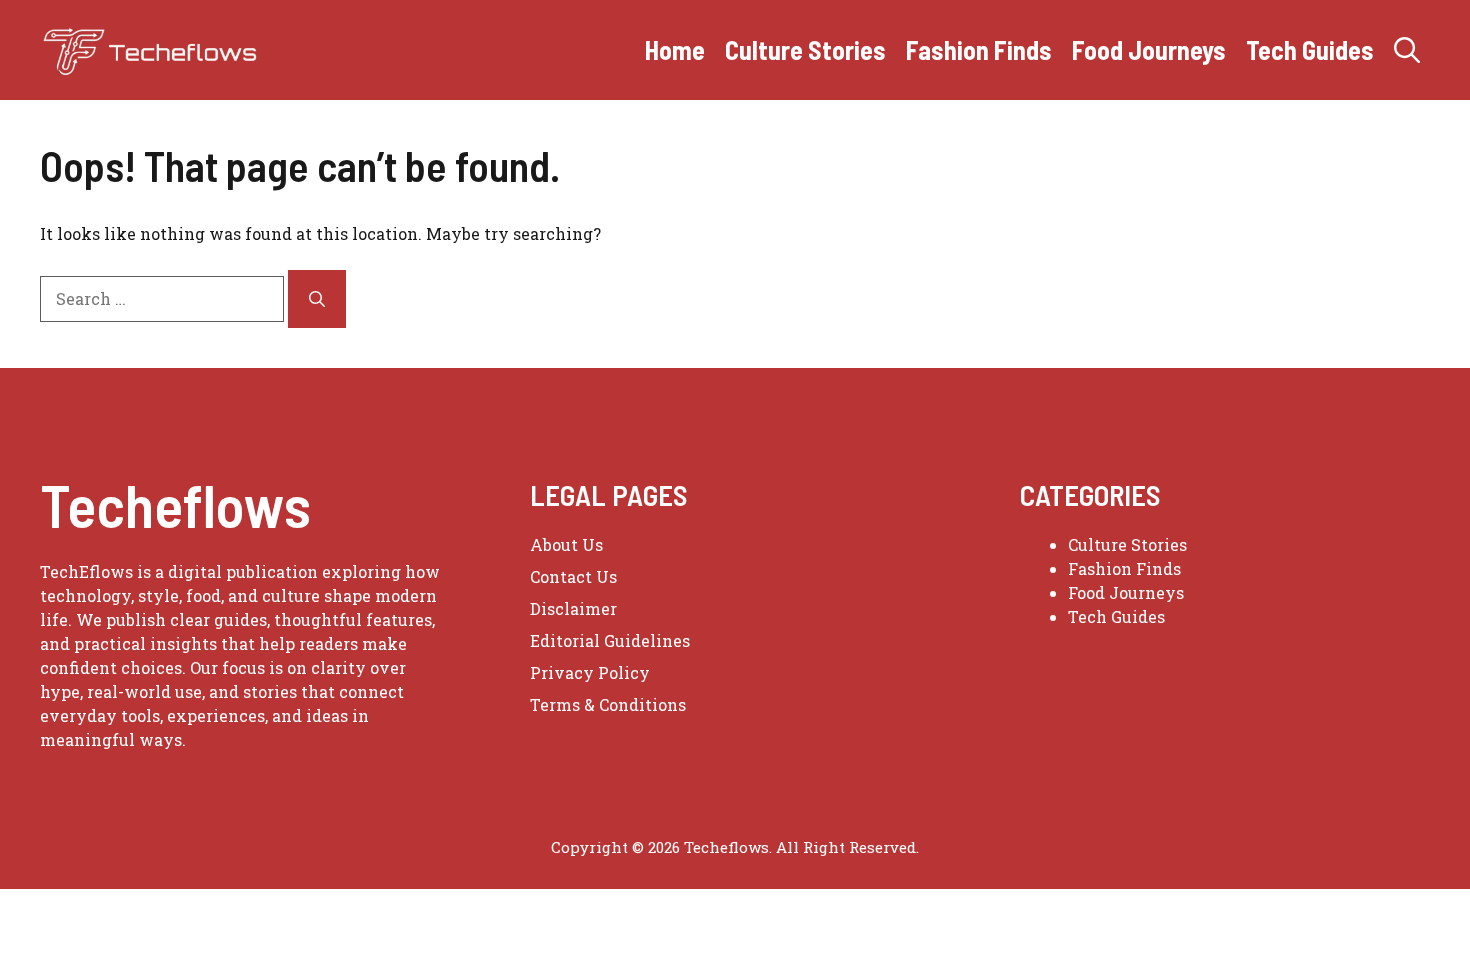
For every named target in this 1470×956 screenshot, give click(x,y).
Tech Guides (1310, 49)
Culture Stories (805, 49)
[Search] (317, 299)
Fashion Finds (979, 49)
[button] (1407, 50)
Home (675, 49)
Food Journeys (1149, 49)
